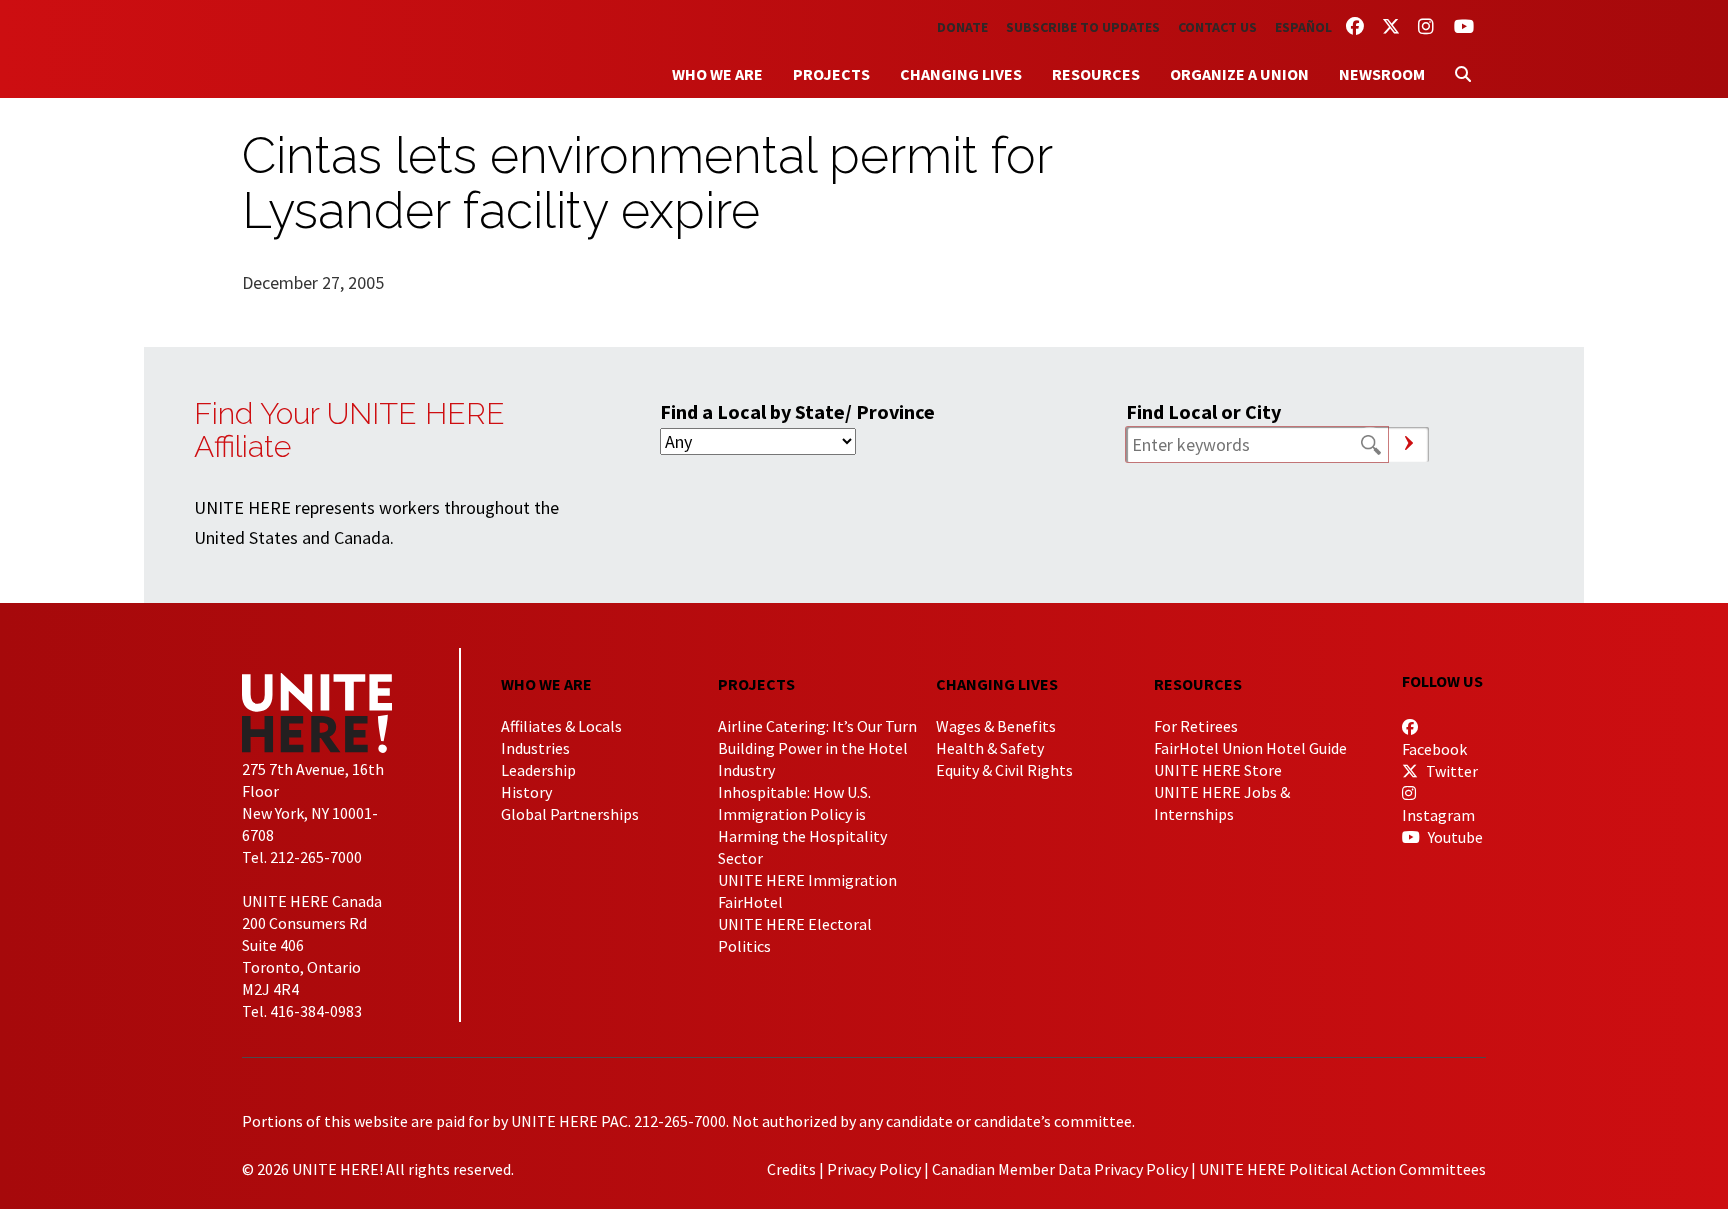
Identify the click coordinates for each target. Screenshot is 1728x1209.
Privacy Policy (874, 1169)
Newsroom (1382, 74)
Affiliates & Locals (561, 726)
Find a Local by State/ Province (797, 411)
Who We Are (717, 74)
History (526, 792)
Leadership (538, 770)
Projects (831, 74)
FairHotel (750, 902)
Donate (962, 27)
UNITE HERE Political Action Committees (1342, 1169)
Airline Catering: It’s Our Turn (817, 726)
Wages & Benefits (996, 726)
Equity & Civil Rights (1004, 770)
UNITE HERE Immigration (807, 880)
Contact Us (1217, 27)
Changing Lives (961, 74)
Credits (791, 1169)
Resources (1096, 74)
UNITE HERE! (352, 49)
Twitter (1450, 771)
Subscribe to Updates (1083, 27)
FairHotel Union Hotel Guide (1250, 748)
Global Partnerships (570, 814)
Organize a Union (1239, 74)
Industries (535, 748)
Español (1303, 27)
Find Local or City (1203, 411)
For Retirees (1196, 726)
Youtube (1454, 837)
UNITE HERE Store (1218, 770)
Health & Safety (990, 748)
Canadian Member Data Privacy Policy (1060, 1169)
